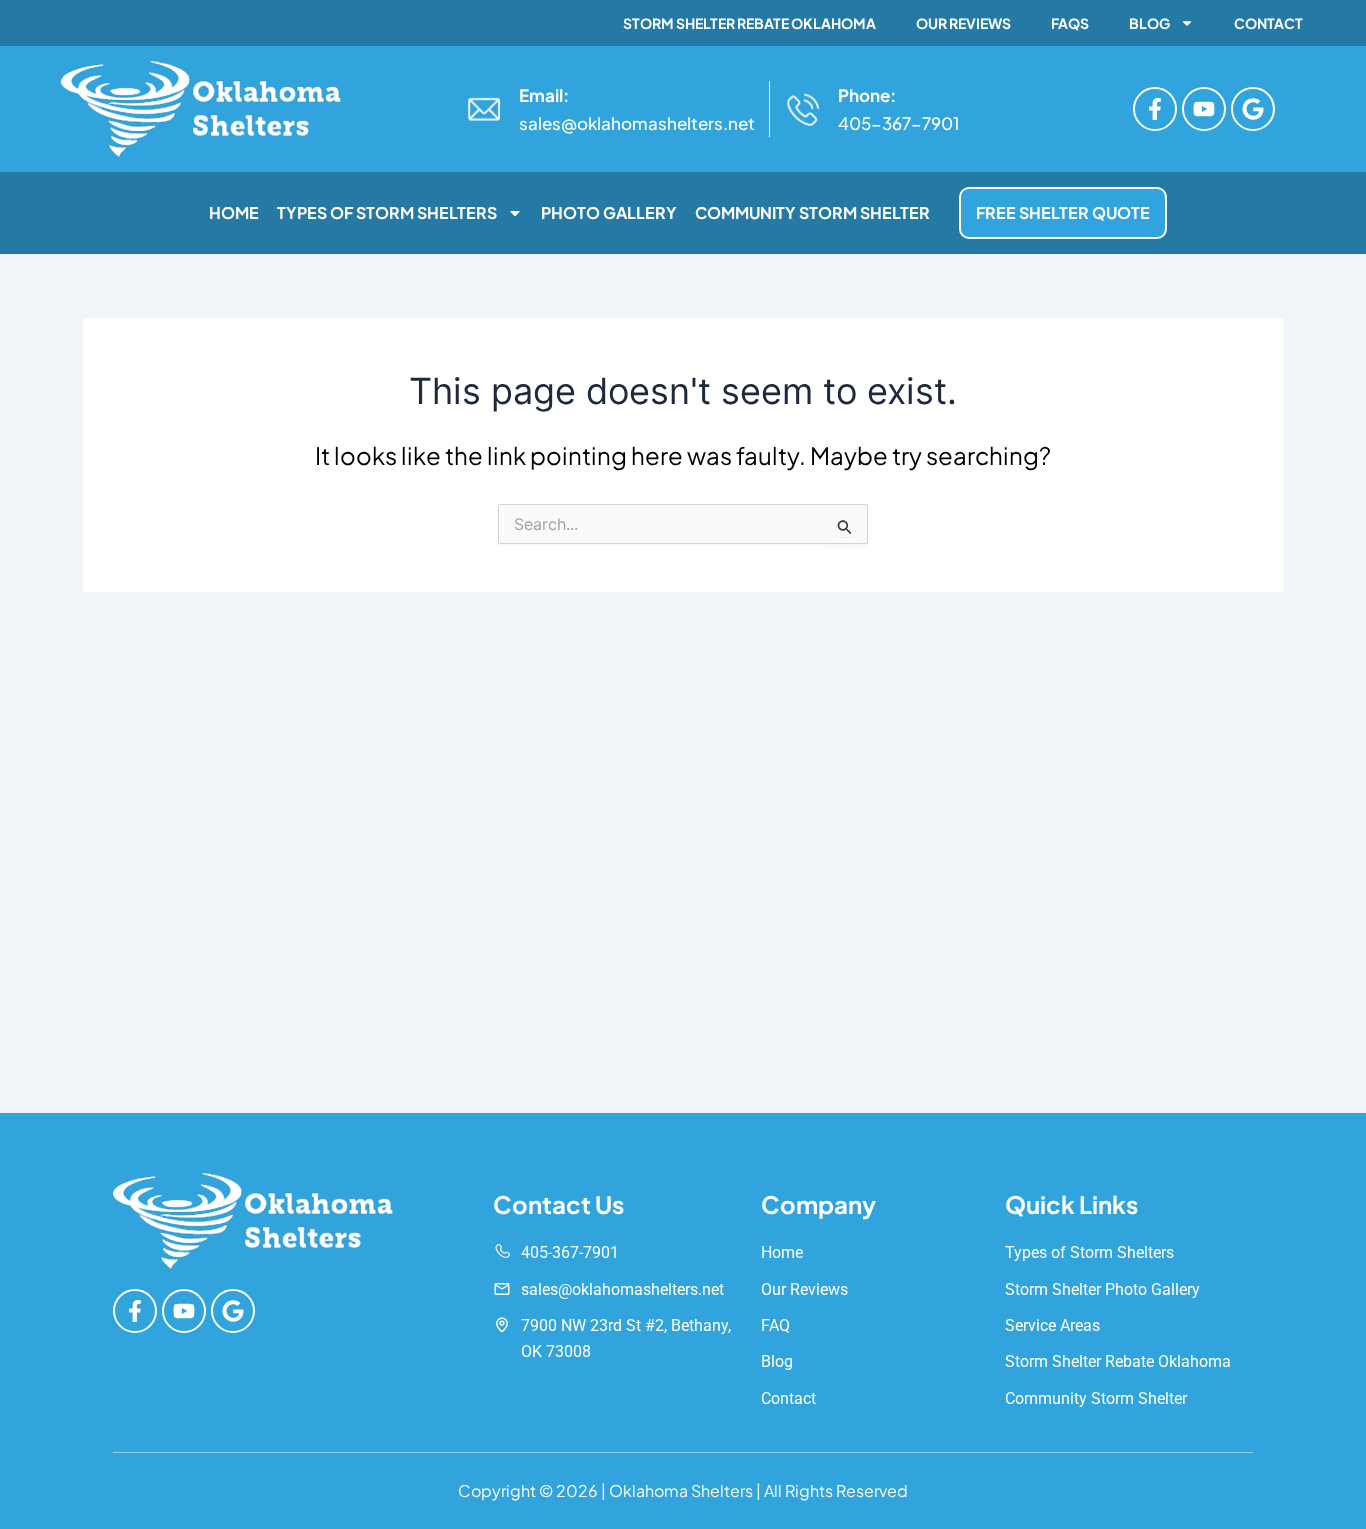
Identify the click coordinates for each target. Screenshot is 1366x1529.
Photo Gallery (609, 212)
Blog (1149, 23)
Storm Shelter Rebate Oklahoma (749, 23)
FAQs (1070, 23)
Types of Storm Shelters (387, 212)
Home (234, 212)
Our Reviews (963, 23)
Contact (1268, 23)
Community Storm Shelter (812, 212)
